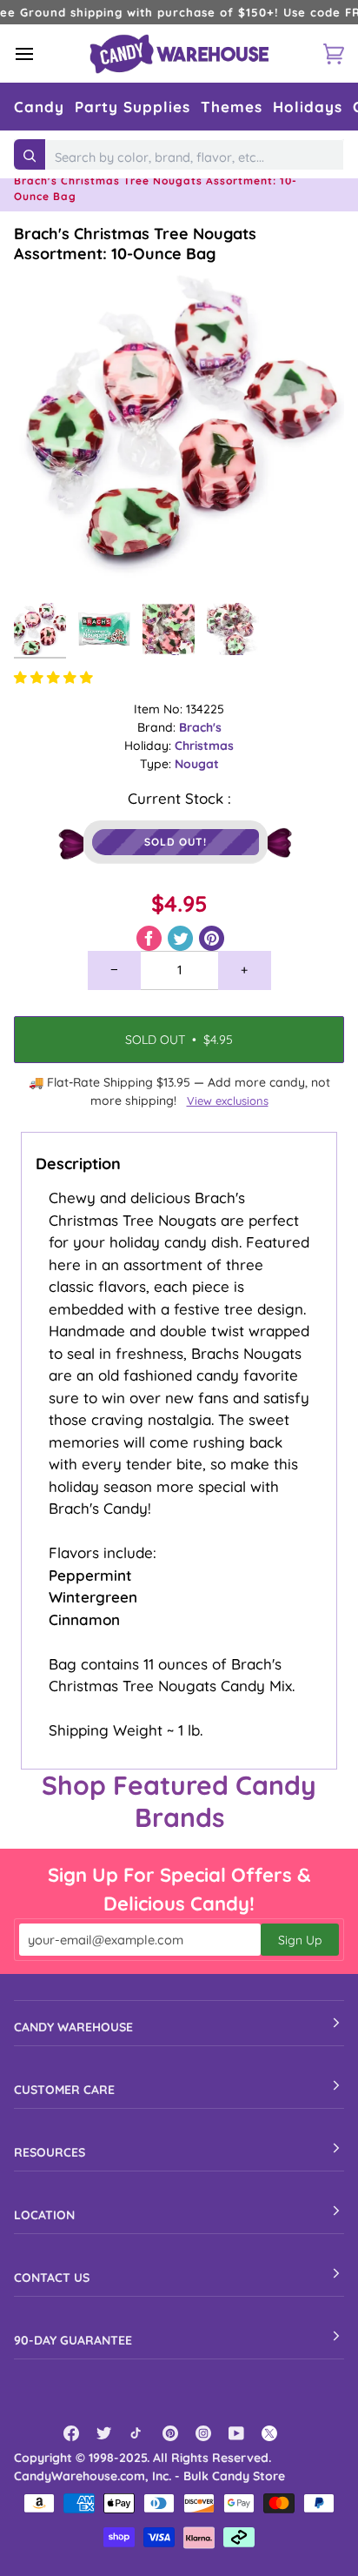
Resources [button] (50, 2152)
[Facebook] (71, 2433)
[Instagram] (203, 2433)
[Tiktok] (137, 2433)
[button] (39, 107)
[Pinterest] (170, 2433)
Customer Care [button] (64, 2090)
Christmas (204, 746)
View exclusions (228, 1101)
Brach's (200, 727)
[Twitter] (104, 2433)
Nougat (197, 764)
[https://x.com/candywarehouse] (269, 2433)
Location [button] (44, 2215)
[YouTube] (236, 2433)
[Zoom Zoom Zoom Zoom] (179, 429)
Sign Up (300, 1940)
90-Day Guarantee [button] (73, 2340)
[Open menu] (40, 54)
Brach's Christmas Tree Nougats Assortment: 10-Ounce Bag (135, 244)
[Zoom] (46, 562)
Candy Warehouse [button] (73, 2027)
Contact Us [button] (52, 2278)
